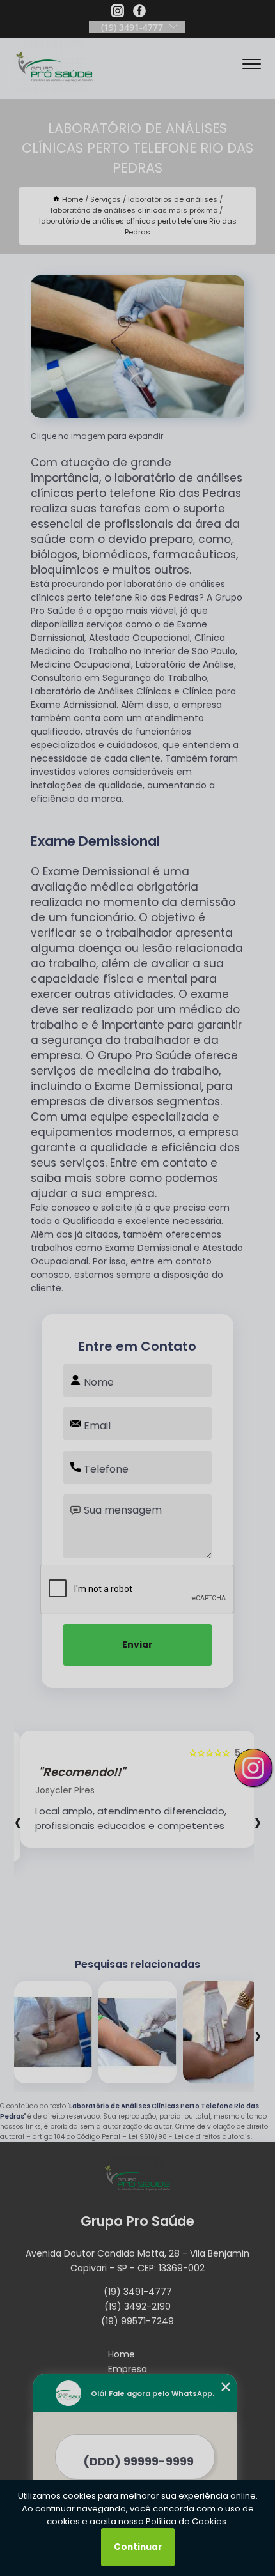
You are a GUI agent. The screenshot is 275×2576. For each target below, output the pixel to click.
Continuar (138, 2547)
